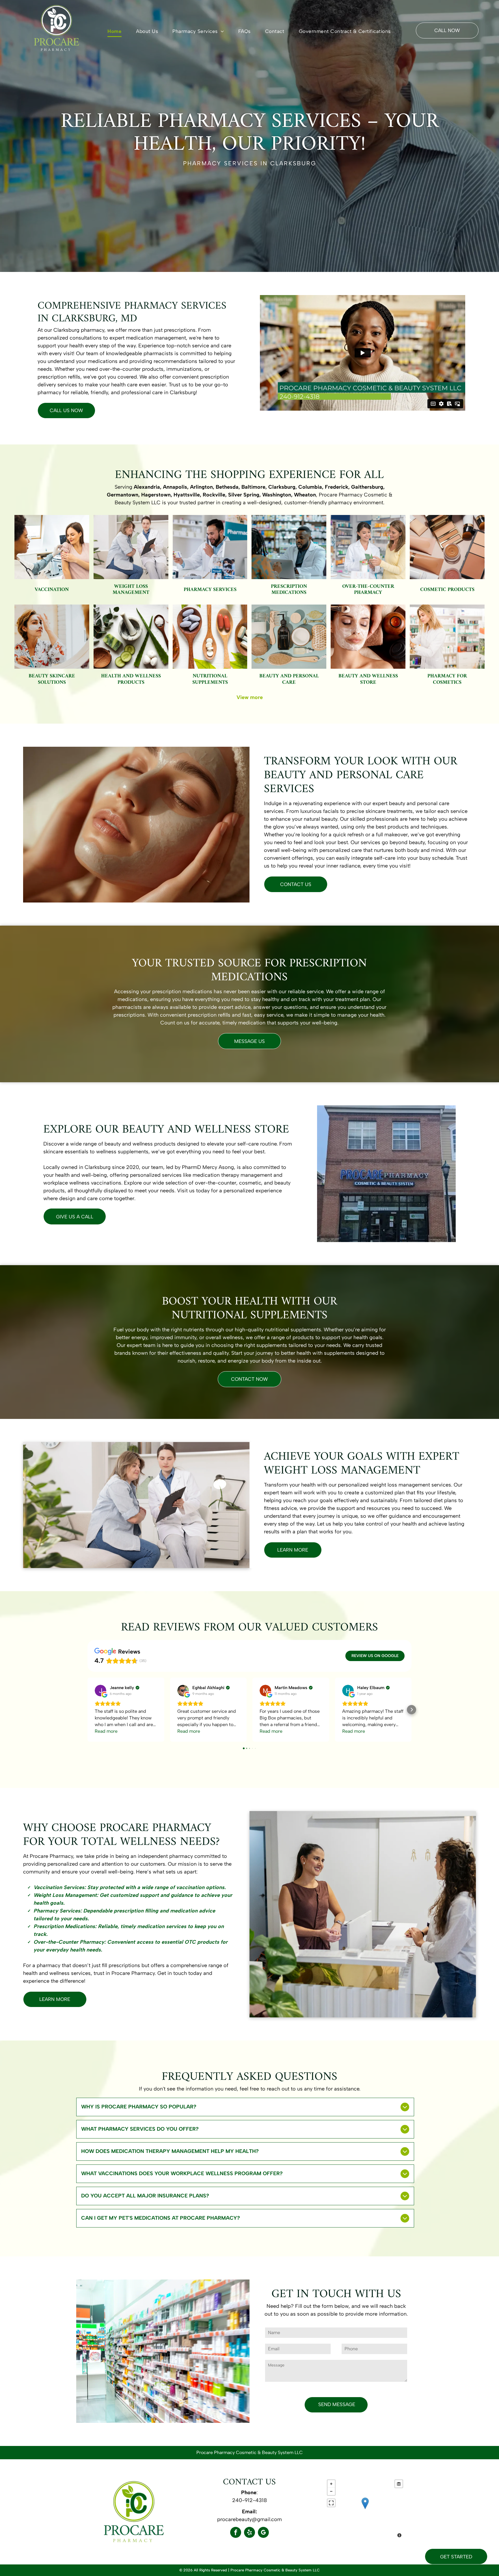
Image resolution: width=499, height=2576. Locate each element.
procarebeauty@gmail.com (249, 2519)
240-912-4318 (249, 2500)
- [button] (331, 2491)
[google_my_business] (263, 2533)
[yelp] (249, 2533)
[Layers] (399, 2484)
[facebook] (236, 2533)
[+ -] (365, 2509)
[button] (87, 1710)
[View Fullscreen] (331, 2503)
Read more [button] (106, 1731)
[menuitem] (114, 32)
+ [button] (331, 2484)
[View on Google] (100, 1691)
